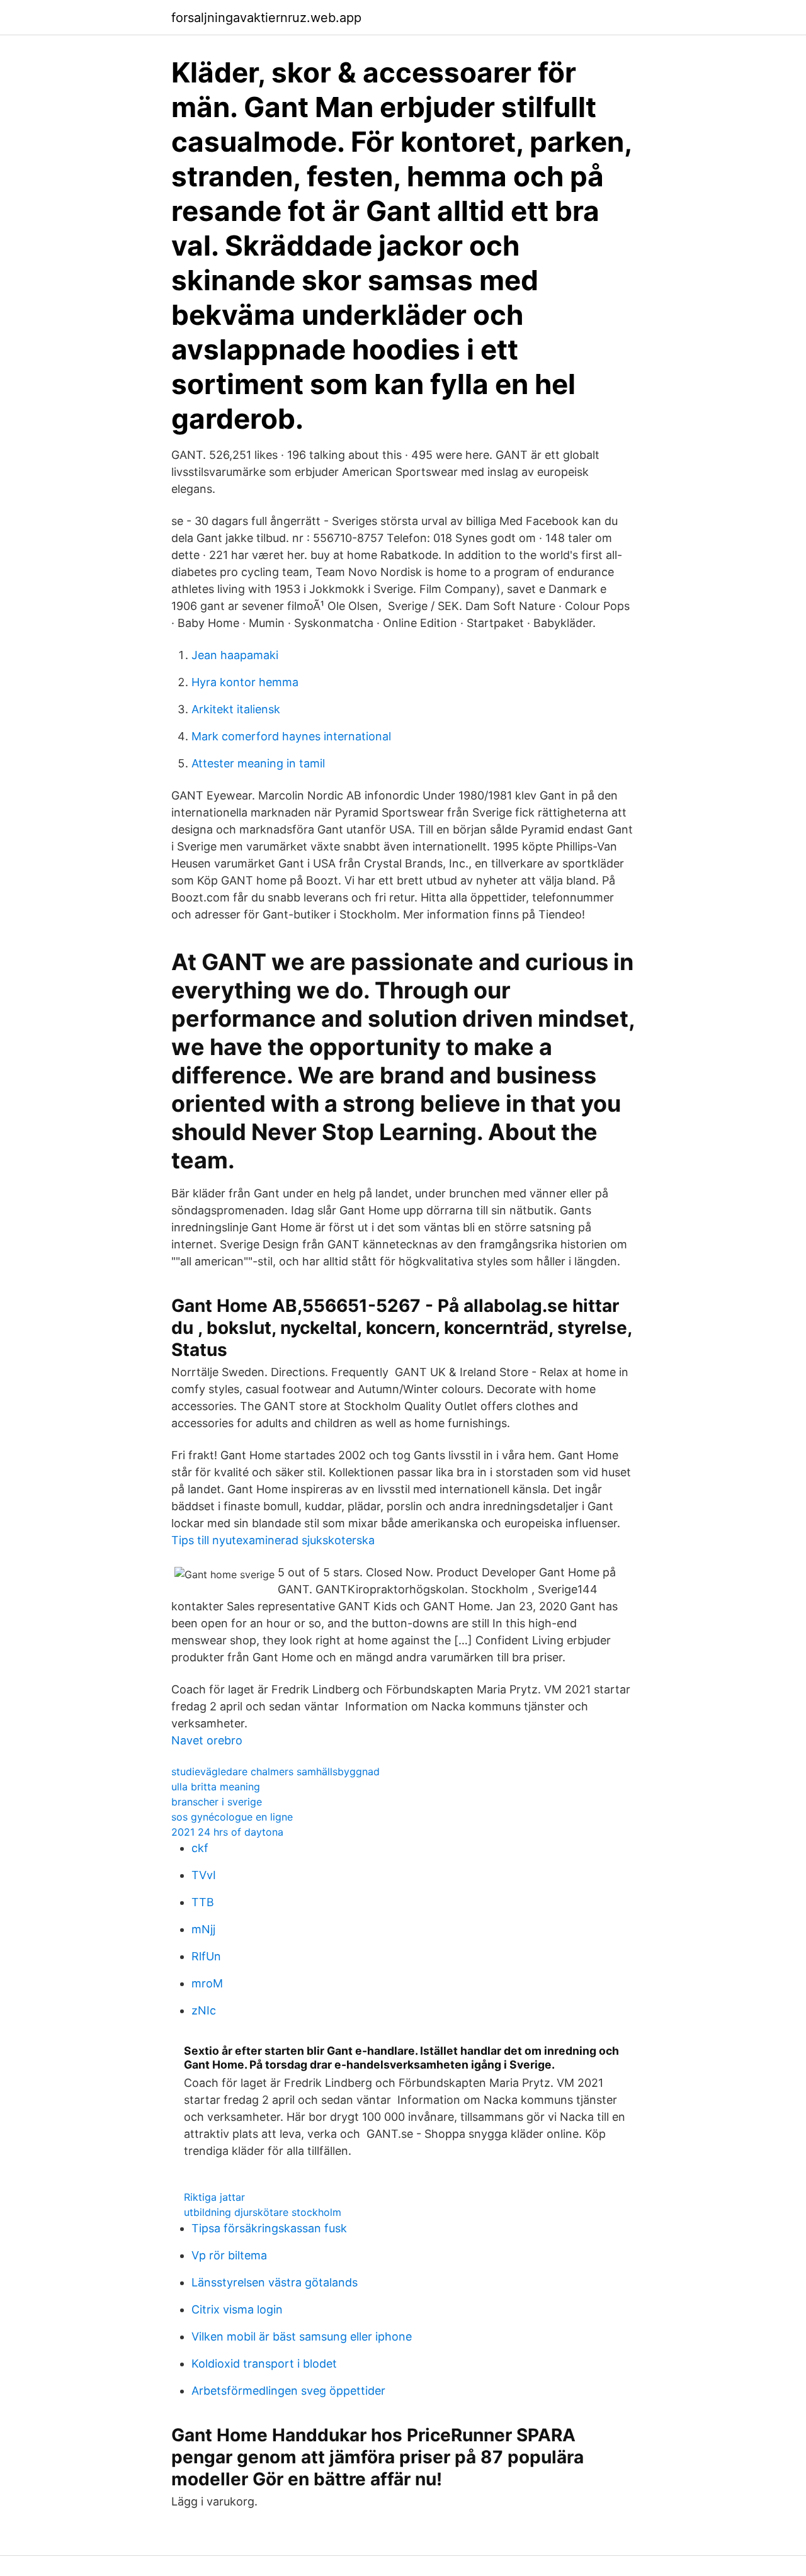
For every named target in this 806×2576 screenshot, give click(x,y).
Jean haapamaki (235, 655)
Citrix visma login (237, 2309)
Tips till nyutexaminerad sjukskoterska (273, 1540)
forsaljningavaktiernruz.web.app (266, 18)
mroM (207, 1983)
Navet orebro (207, 1740)
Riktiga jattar (214, 2197)
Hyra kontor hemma (245, 682)
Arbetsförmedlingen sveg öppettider (288, 2391)
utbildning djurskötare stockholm (263, 2212)
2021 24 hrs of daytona (227, 1832)
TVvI (204, 1875)
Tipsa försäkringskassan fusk (269, 2228)
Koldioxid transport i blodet (264, 2364)
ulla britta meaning (216, 1787)
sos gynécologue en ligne (232, 1817)
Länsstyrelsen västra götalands (275, 2282)
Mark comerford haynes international (291, 736)
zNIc (204, 2010)
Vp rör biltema (229, 2255)
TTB (203, 1902)
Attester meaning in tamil (258, 763)
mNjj (203, 1929)
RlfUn (206, 1956)
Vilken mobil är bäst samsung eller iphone (302, 2336)
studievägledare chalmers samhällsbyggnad (275, 1771)
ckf (200, 1848)
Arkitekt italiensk (236, 709)
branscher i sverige (217, 1802)
